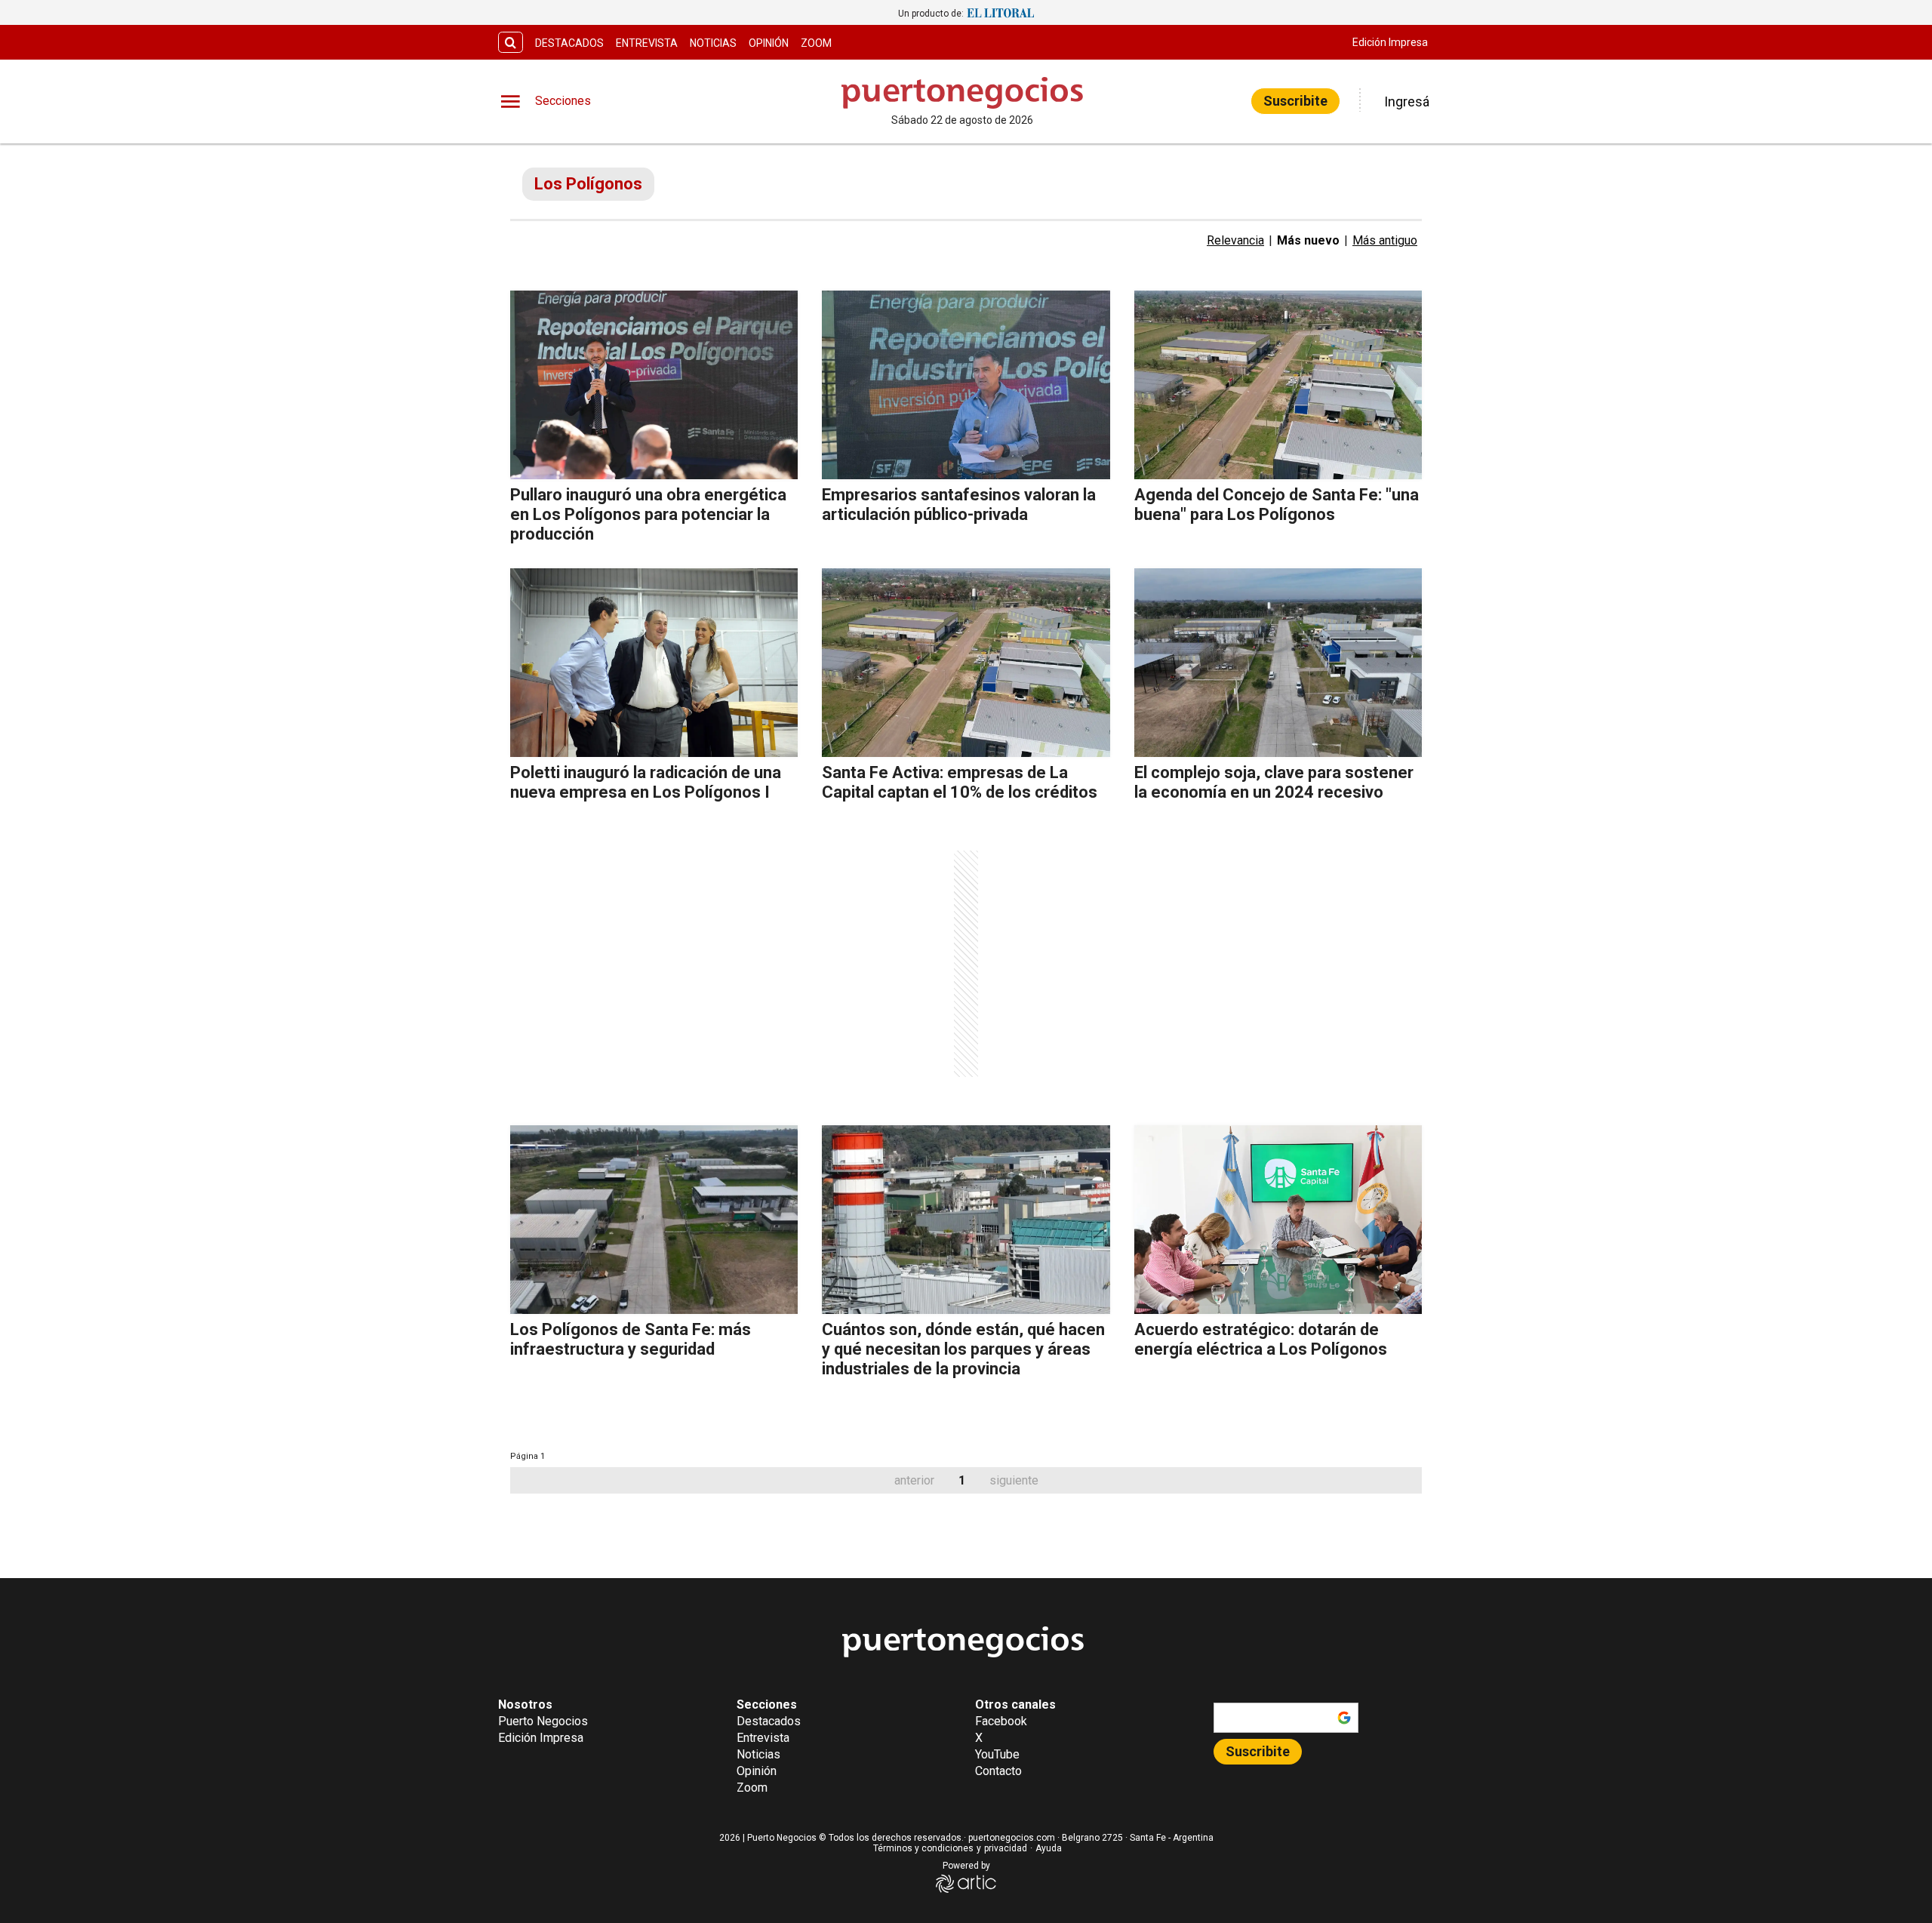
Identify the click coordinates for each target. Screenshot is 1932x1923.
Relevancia (1235, 240)
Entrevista (647, 43)
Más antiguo (1385, 240)
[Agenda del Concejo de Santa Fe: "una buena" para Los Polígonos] (1278, 385)
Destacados (569, 43)
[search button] (511, 43)
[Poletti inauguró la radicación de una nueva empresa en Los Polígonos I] (654, 663)
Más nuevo (1308, 240)
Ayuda (1049, 1848)
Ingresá (1407, 102)
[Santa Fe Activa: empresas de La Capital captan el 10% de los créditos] (966, 663)
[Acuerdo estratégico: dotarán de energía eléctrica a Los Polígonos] (1278, 1220)
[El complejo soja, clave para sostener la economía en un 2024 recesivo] (1278, 663)
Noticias (713, 43)
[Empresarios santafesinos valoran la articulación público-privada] (966, 385)
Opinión (769, 43)
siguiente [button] (1014, 1480)
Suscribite (1295, 101)
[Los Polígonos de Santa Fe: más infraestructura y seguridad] (654, 1220)
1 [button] (962, 1480)
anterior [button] (914, 1480)
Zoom (816, 43)
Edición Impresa (1390, 42)
